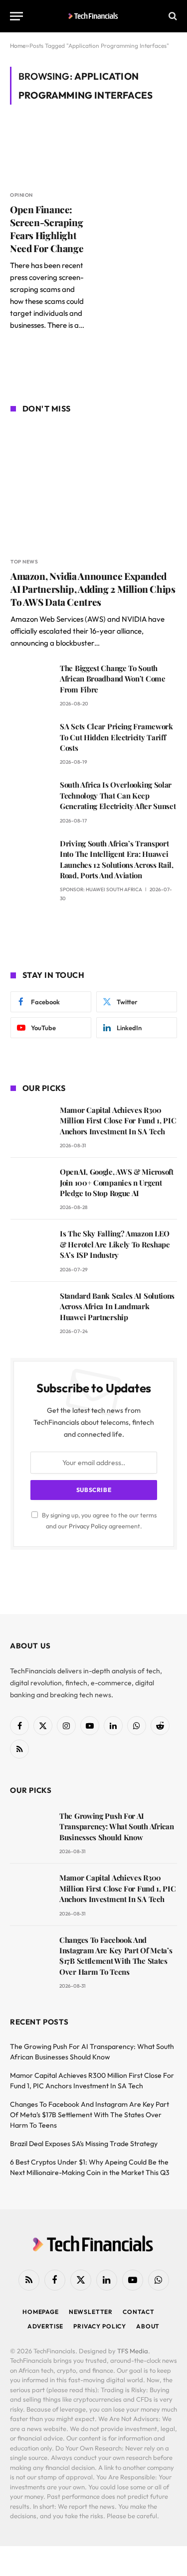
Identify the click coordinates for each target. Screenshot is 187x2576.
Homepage (41, 2312)
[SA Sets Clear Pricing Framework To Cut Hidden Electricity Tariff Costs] (31, 741)
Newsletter (91, 2312)
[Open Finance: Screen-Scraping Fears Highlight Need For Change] (49, 153)
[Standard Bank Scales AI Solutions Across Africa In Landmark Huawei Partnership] (31, 1310)
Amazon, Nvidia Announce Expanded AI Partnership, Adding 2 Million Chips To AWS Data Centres (93, 589)
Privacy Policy (88, 1526)
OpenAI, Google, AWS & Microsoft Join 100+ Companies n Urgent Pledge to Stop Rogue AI (117, 1182)
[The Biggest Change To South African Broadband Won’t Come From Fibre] (31, 682)
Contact (139, 2312)
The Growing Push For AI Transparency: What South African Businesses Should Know (116, 1827)
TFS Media (133, 2351)
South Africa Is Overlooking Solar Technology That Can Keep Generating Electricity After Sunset (118, 795)
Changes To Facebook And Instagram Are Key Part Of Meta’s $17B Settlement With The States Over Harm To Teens (116, 1956)
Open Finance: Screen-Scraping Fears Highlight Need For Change (47, 228)
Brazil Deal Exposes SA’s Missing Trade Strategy (84, 2144)
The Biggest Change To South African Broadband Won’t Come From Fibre (113, 679)
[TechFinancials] (93, 16)
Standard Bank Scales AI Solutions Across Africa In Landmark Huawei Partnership (117, 1306)
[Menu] (16, 16)
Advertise (46, 2326)
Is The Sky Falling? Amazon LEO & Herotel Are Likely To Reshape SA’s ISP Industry (115, 1244)
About (148, 2326)
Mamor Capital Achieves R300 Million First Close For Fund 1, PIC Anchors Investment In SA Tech (118, 1121)
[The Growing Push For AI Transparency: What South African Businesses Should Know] (30, 1830)
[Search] (172, 16)
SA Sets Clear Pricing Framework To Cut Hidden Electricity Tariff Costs (116, 737)
